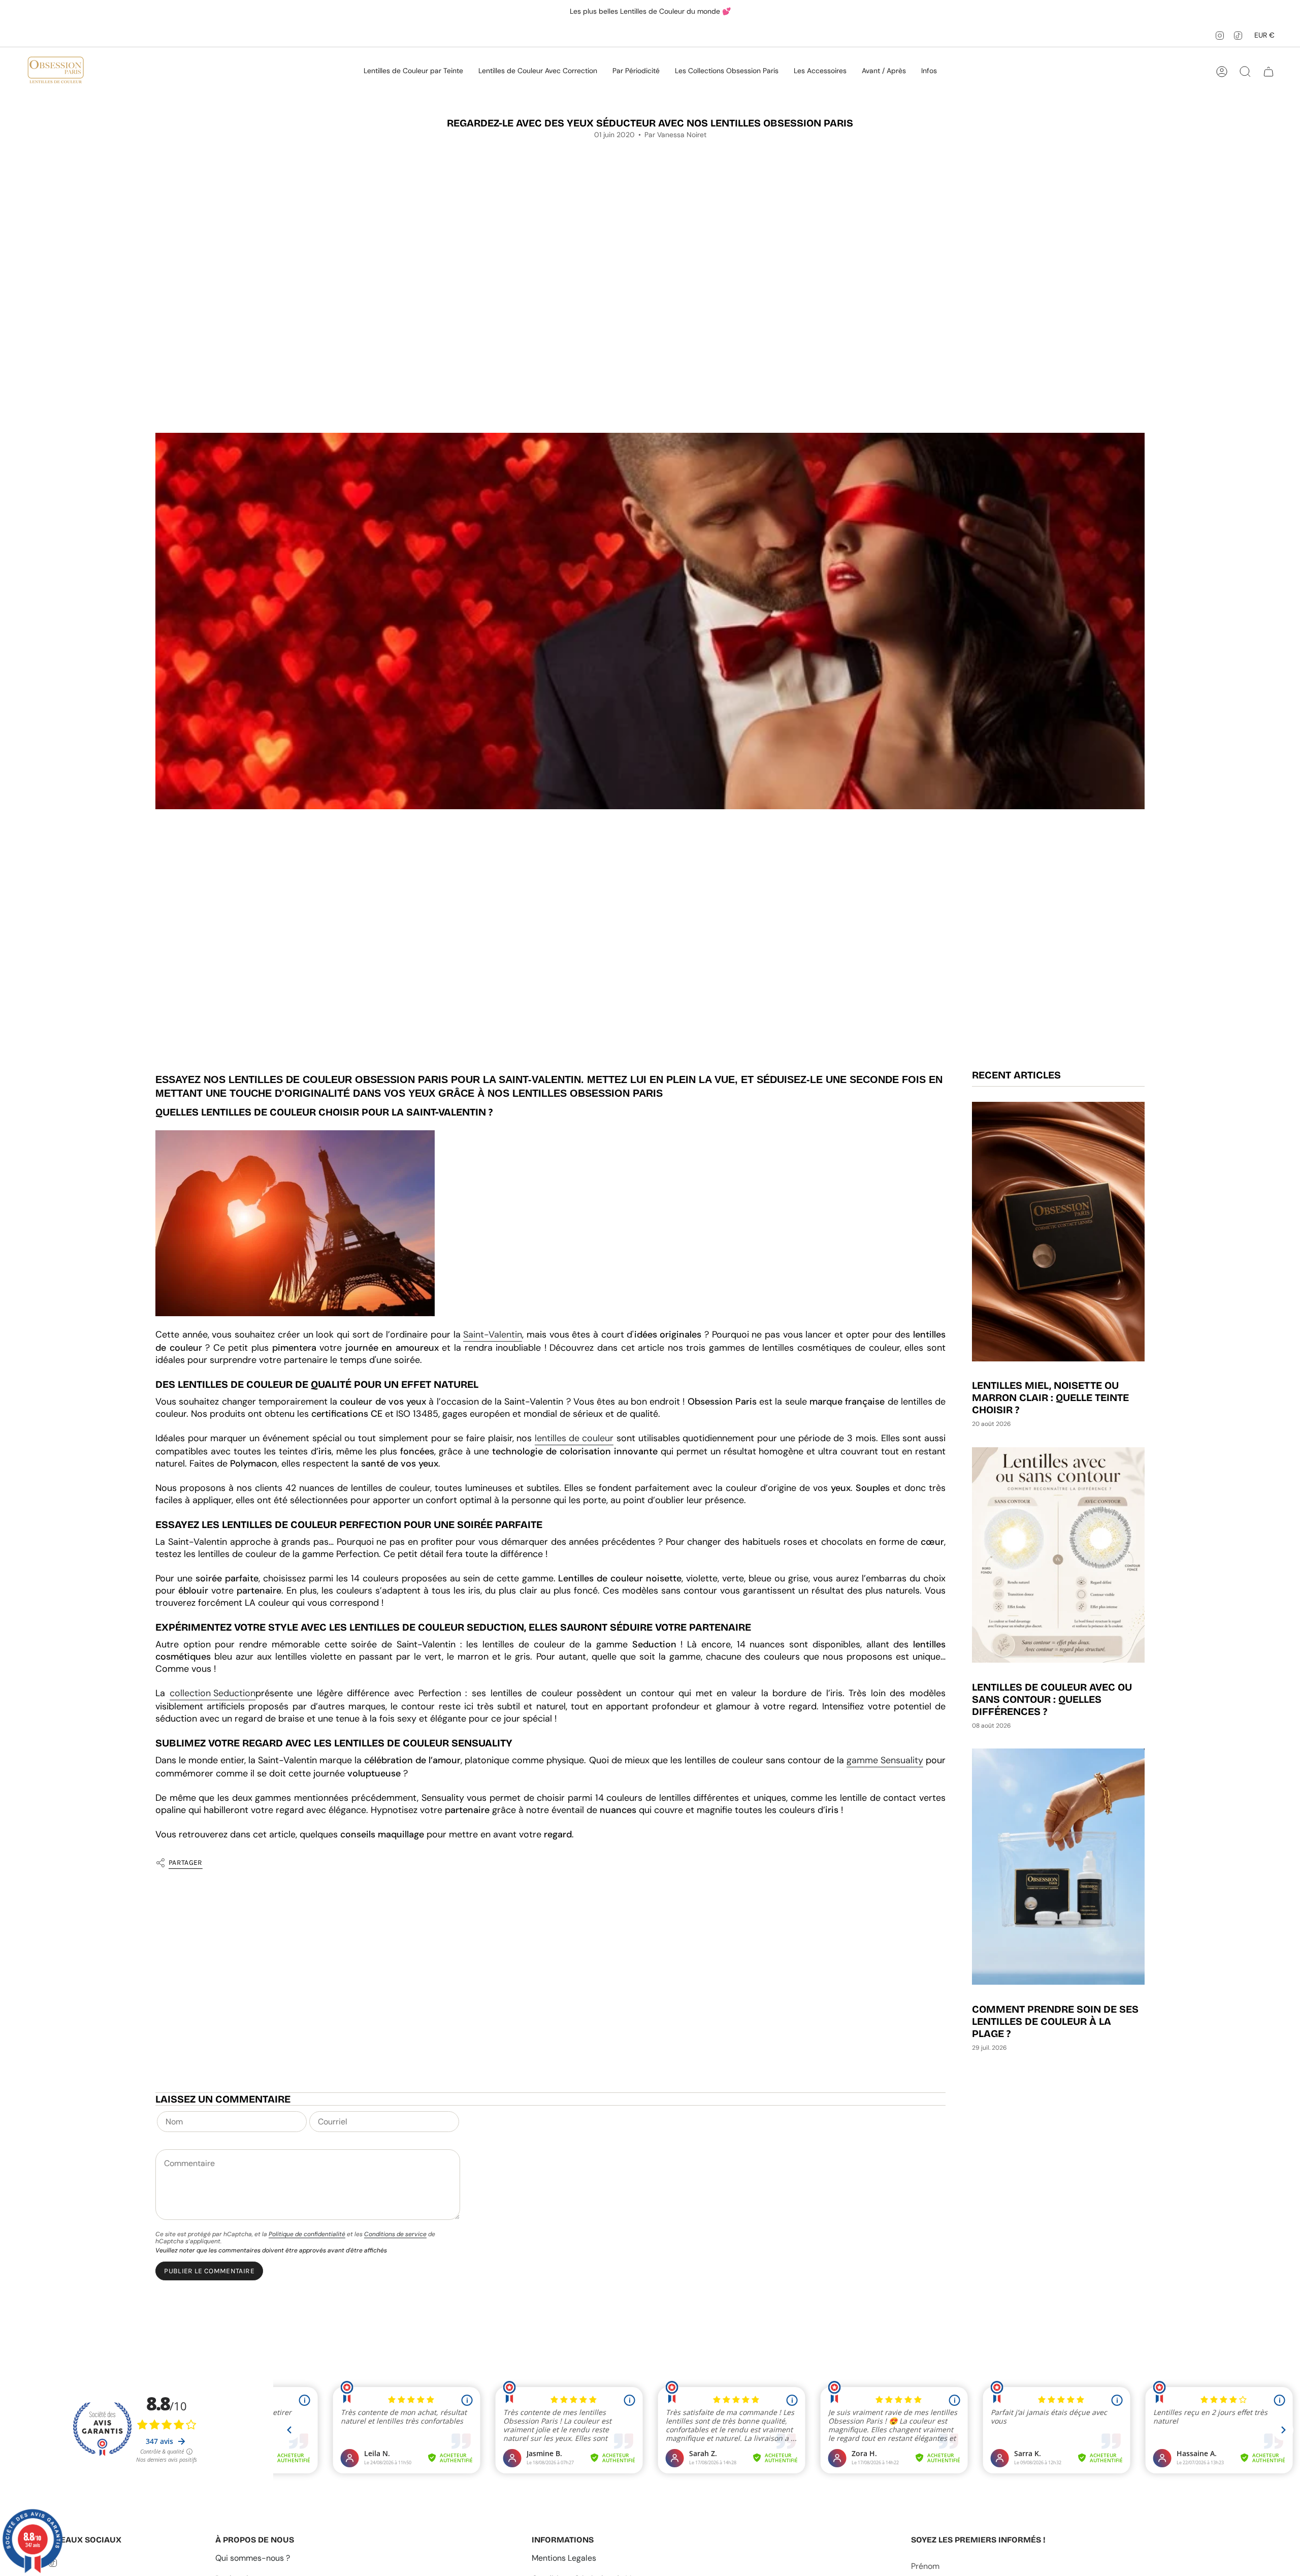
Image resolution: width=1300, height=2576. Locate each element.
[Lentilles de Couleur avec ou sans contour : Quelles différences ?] (1058, 1555)
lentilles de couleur (574, 1438)
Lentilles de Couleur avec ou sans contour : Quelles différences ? (1052, 1699)
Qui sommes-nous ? (253, 2558)
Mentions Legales (564, 2558)
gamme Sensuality (885, 1760)
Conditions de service (395, 2234)
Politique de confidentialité (307, 2234)
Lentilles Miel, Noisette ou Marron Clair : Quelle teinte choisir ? (1050, 1398)
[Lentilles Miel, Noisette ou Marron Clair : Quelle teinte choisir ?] (1058, 1232)
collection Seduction (213, 1693)
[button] (413, 72)
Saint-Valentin (493, 1334)
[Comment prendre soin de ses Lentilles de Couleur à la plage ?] (1058, 1867)
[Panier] (1269, 72)
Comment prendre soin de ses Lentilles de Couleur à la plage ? (1055, 2021)
